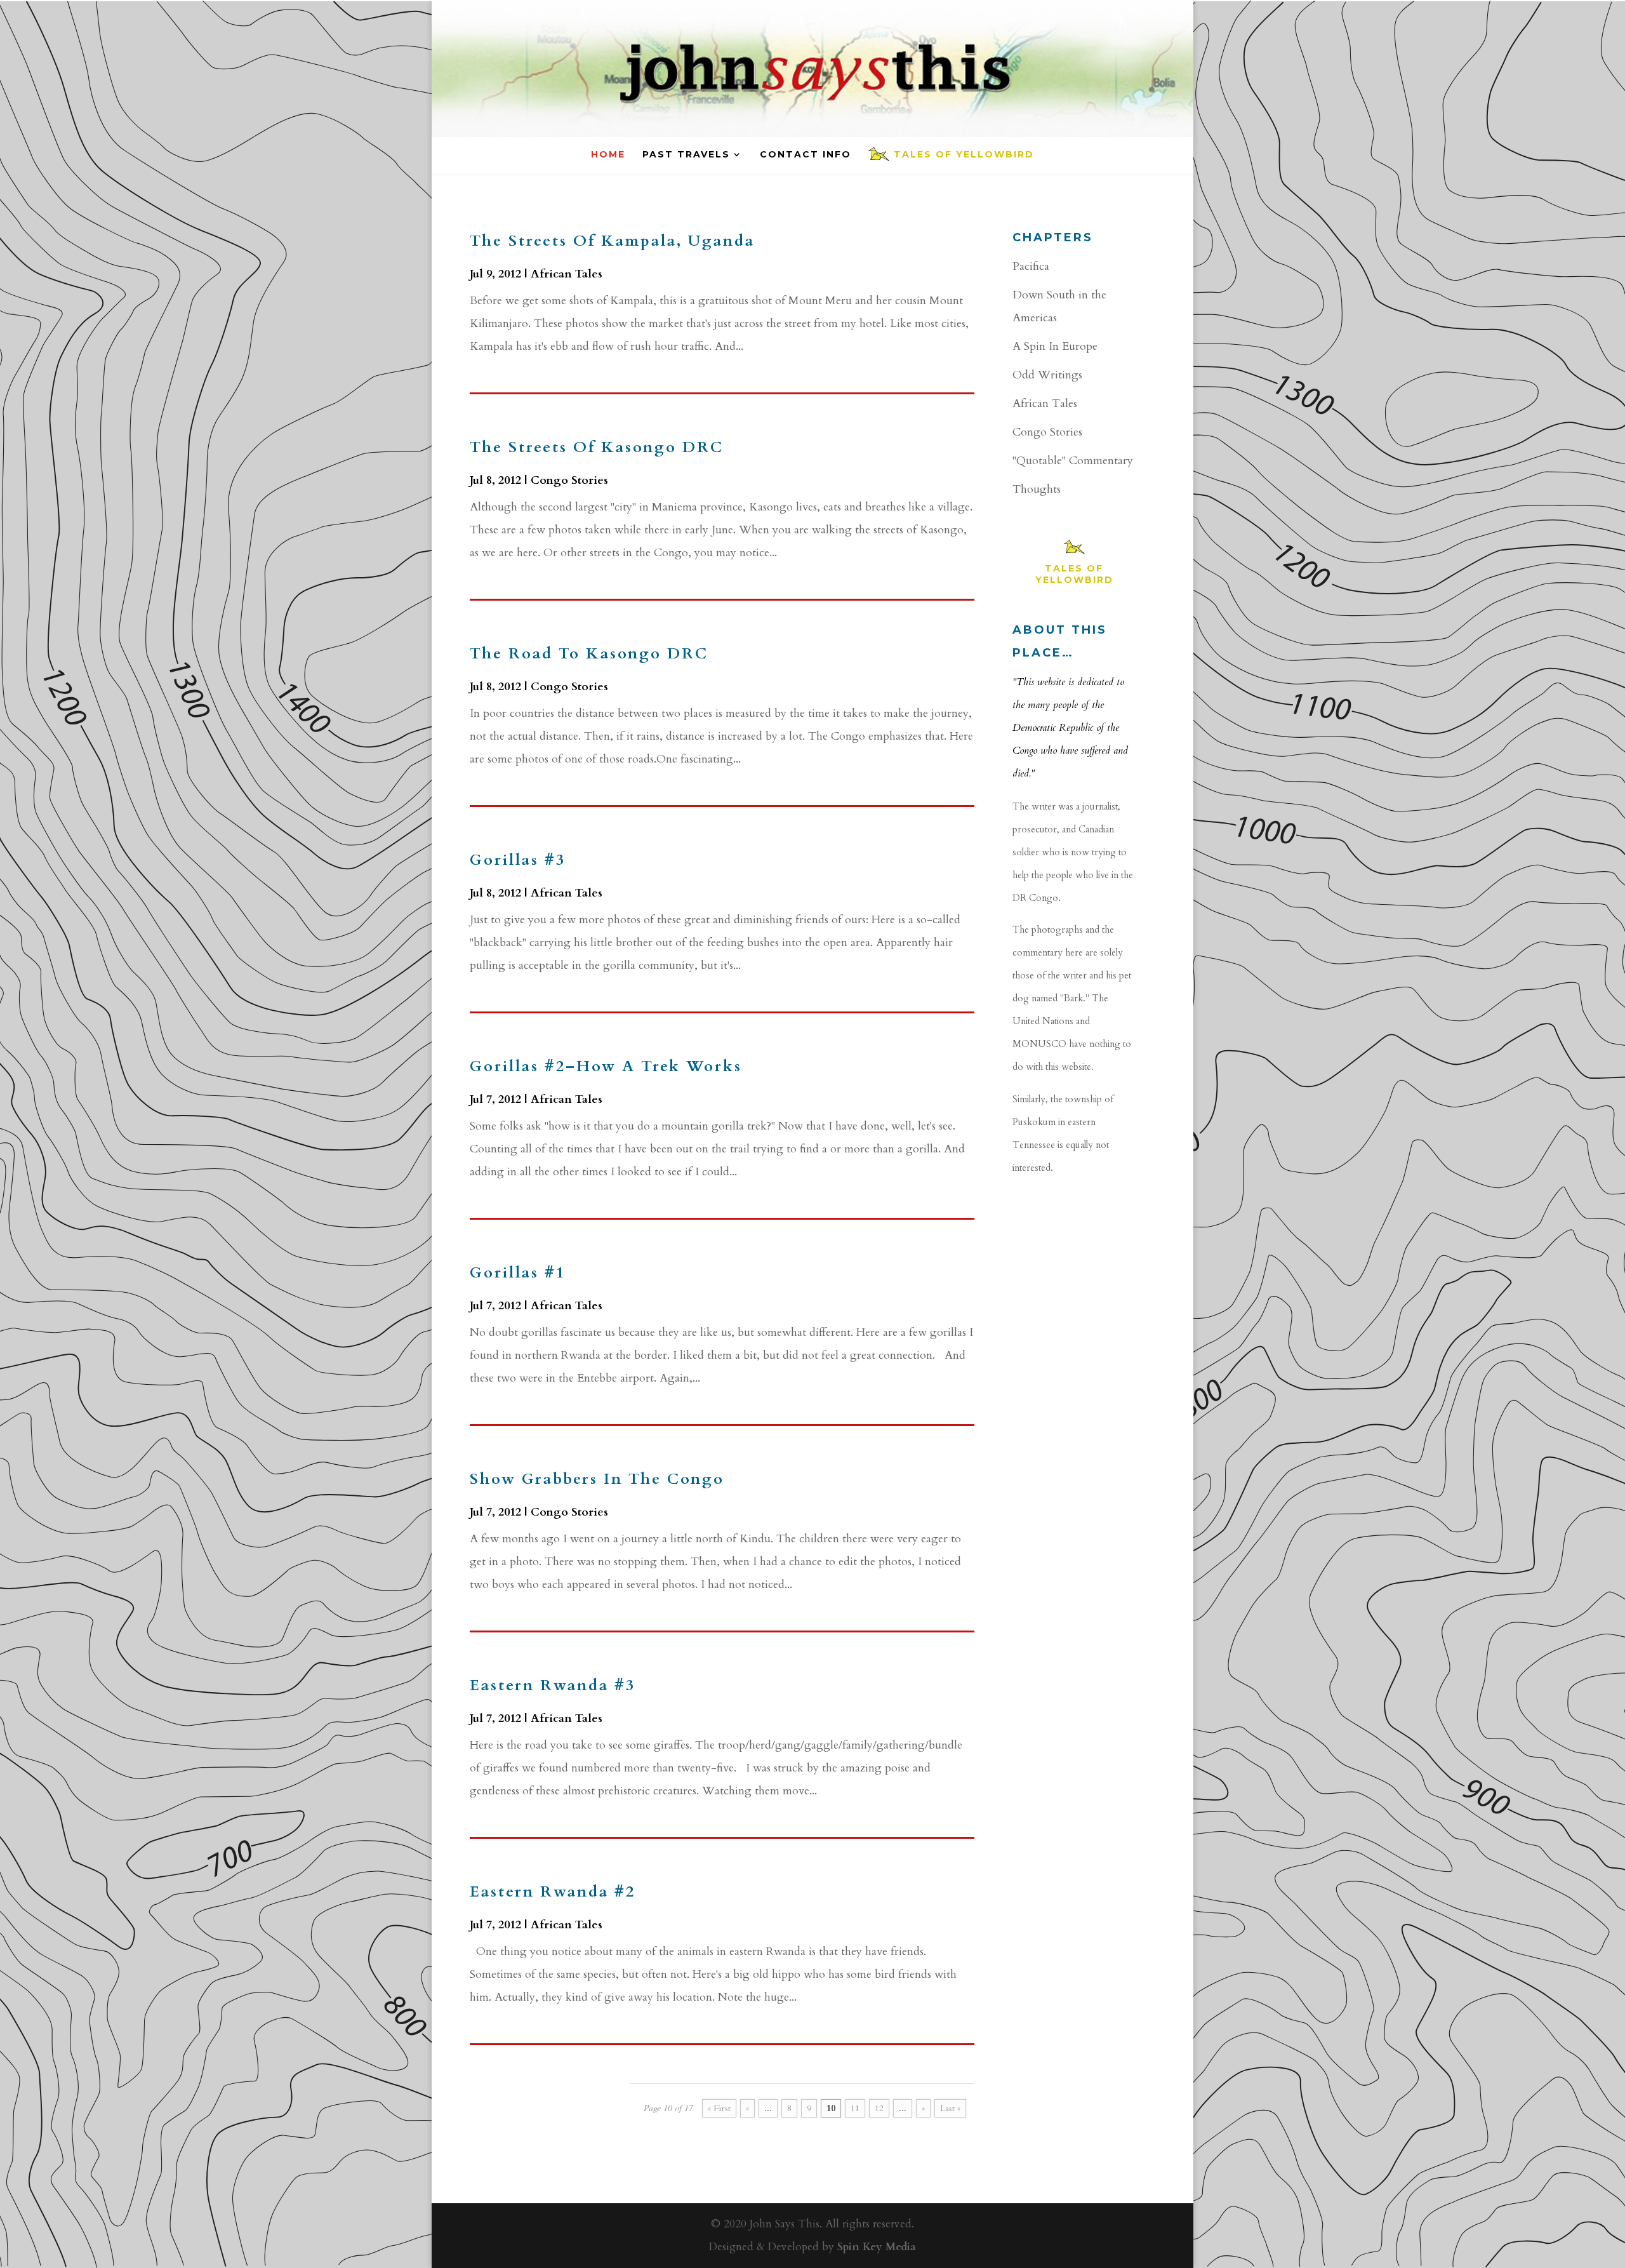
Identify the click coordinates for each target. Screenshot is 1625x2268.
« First (719, 2108)
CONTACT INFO (806, 155)
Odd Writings (1047, 375)
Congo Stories (569, 480)
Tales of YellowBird (964, 155)
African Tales (567, 274)
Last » (950, 2108)
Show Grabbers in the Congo (597, 1479)
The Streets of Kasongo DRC (597, 447)
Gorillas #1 (518, 1273)
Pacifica (1031, 266)
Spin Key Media (877, 2247)
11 (855, 2108)
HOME (608, 155)
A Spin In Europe (1055, 346)
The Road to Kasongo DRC (589, 654)
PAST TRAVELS (686, 155)
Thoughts (1037, 489)
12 (879, 2108)
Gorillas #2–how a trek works (606, 1066)
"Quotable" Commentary (1073, 461)
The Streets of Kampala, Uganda (612, 241)
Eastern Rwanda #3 (553, 1685)
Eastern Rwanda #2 (553, 1892)
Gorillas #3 (518, 860)
